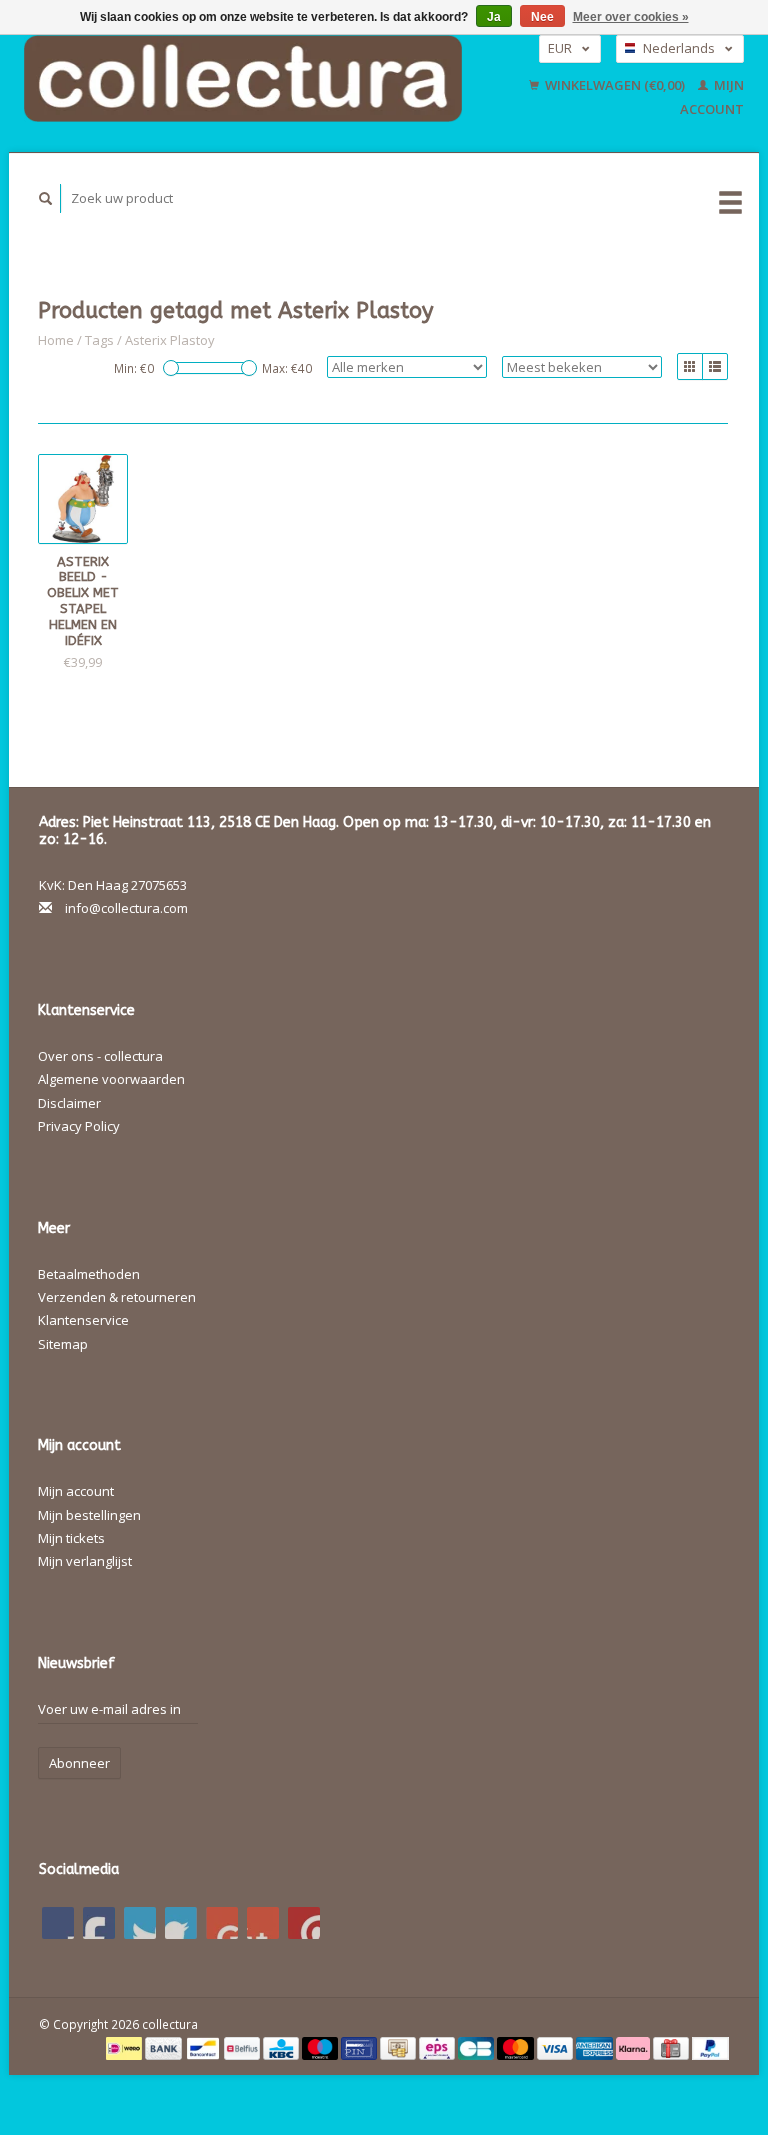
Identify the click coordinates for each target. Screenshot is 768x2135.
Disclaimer (69, 1103)
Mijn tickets (71, 1538)
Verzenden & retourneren (117, 1297)
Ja (494, 17)
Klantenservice (83, 1320)
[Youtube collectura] (222, 1923)
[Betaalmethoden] (125, 2047)
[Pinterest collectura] (181, 1923)
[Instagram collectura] (304, 1923)
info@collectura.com (126, 908)
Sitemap (63, 1344)
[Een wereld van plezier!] (243, 78)
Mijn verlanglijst (85, 1561)
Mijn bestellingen (89, 1515)
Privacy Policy (79, 1126)
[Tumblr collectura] (263, 1923)
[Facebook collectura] (58, 1923)
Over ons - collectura (100, 1056)
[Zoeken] (46, 198)
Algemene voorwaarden (111, 1079)
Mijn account (76, 1491)
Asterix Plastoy (170, 340)
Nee (542, 17)
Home (56, 340)
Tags (99, 340)
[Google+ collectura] (140, 1923)
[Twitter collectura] (99, 1923)
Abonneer (79, 1763)
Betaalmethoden (89, 1274)
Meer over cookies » (631, 17)
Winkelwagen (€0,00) (615, 85)
